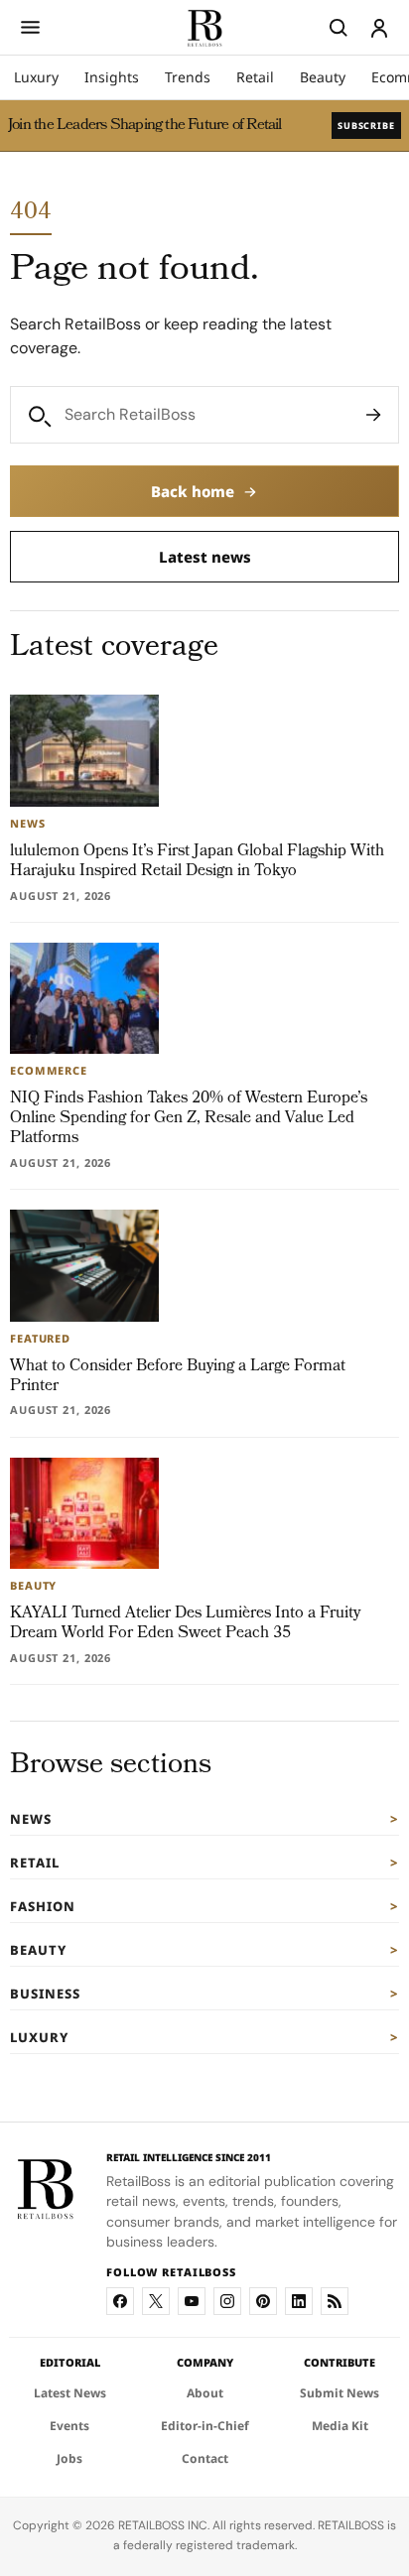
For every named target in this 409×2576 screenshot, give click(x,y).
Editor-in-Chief (205, 2426)
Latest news (205, 557)
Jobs (69, 2458)
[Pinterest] (263, 2301)
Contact (205, 2458)
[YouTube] (192, 2301)
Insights (112, 77)
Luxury (36, 77)
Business (45, 1994)
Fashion (43, 1906)
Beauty (323, 77)
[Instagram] (227, 2301)
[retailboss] (204, 27)
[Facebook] (120, 2301)
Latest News (70, 2393)
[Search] (373, 415)
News (31, 1819)
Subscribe (366, 126)
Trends (188, 77)
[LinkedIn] (299, 2301)
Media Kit (340, 2426)
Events (69, 2426)
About (205, 2393)
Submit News (340, 2393)
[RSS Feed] (335, 2301)
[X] (156, 2301)
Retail (255, 77)
